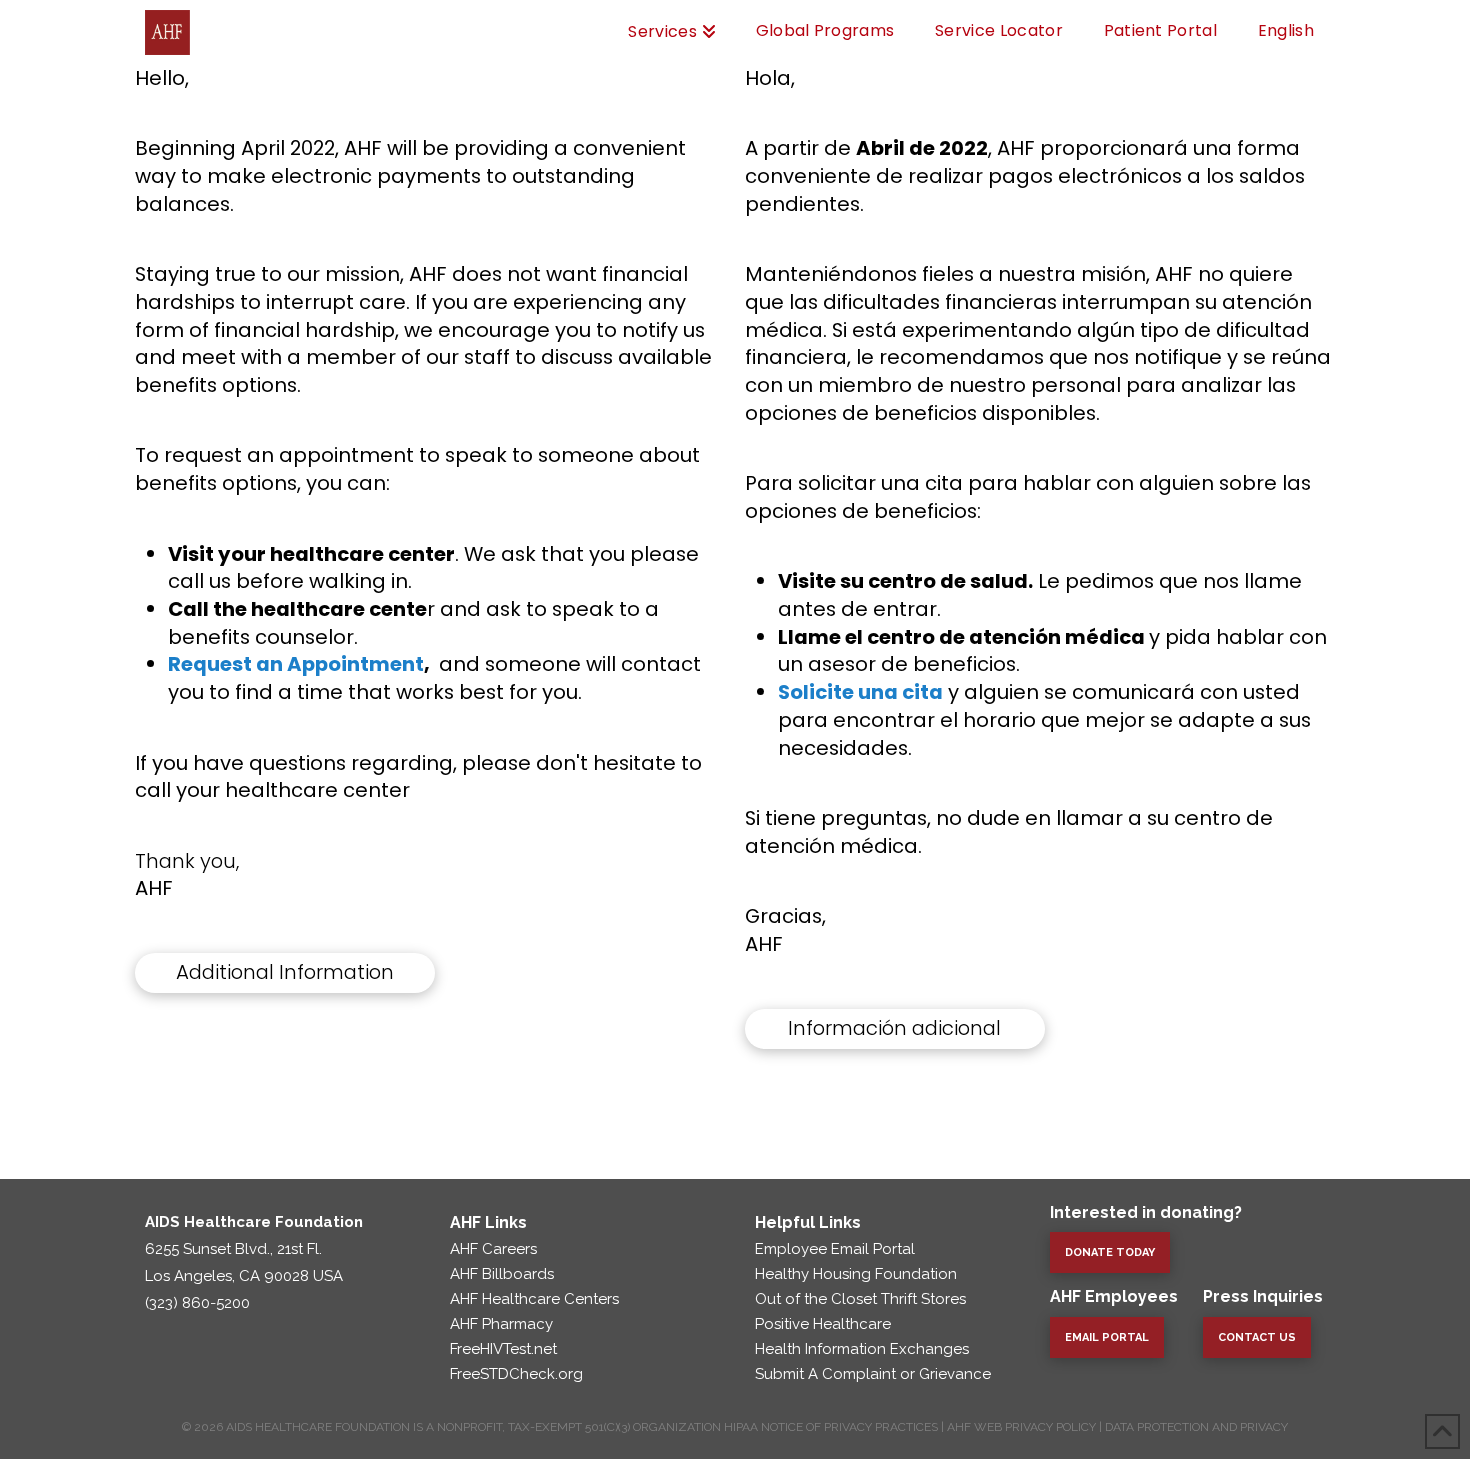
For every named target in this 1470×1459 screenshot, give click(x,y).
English (1286, 30)
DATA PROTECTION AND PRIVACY (1196, 1427)
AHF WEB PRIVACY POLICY (1021, 1427)
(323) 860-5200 (197, 1303)
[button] (285, 973)
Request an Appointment (296, 664)
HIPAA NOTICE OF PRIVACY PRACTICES (831, 1427)
